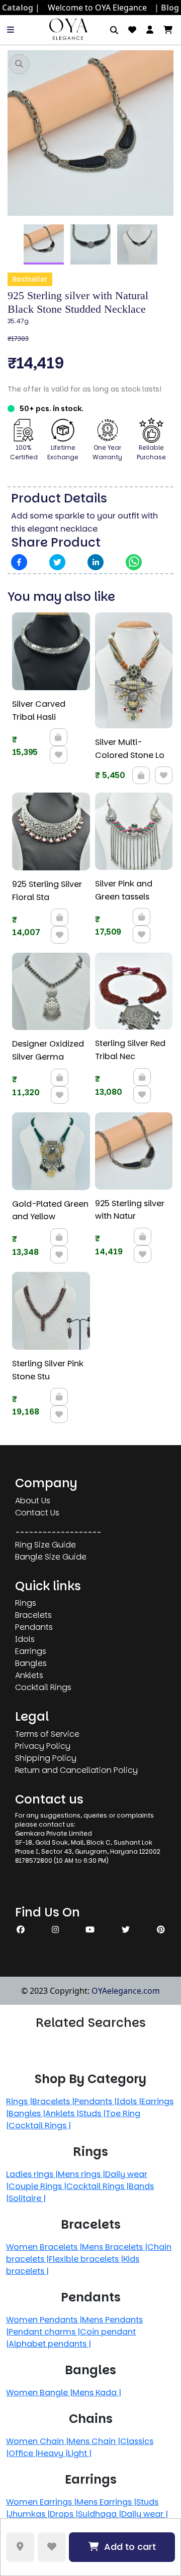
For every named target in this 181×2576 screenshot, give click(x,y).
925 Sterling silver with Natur (130, 1210)
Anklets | (62, 2113)
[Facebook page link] (21, 1930)
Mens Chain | (94, 2441)
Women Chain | (37, 2441)
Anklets (29, 1675)
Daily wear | (145, 2514)
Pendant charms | (44, 2332)
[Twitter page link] (126, 1930)
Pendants (34, 1627)
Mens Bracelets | (115, 2247)
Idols (25, 1639)
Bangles (31, 1663)
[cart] (168, 30)
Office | (23, 2453)
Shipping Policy (46, 1758)
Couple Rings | (37, 2186)
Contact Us (37, 1513)
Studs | (92, 2113)
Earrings (31, 1651)
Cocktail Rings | (40, 2126)
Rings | (19, 2101)
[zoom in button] (19, 64)
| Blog (167, 8)
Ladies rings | (32, 2174)
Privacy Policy (43, 1746)
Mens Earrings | (106, 2502)
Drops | (64, 2514)
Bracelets (33, 1615)
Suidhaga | (100, 2514)
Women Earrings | (41, 2502)
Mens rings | (81, 2174)
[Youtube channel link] (90, 1930)
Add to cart (130, 2547)
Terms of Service (47, 1734)
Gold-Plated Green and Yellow (50, 1210)
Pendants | (96, 2101)
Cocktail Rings (43, 1687)
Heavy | (53, 2453)
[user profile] (150, 30)
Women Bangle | (39, 2393)
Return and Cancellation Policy (76, 1770)
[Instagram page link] (55, 1930)
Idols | (129, 2101)
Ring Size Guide (46, 1545)
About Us (33, 1501)
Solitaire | (27, 2198)
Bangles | (27, 2113)
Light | (80, 2453)
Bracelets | (53, 2101)
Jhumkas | (29, 2514)
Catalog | (21, 8)
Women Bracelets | (44, 2247)
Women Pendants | (44, 2320)
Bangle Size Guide (51, 1557)
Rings (26, 1603)
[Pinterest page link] (161, 1930)
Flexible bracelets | (86, 2259)
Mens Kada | (97, 2393)
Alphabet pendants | (50, 2344)
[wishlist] (132, 30)
